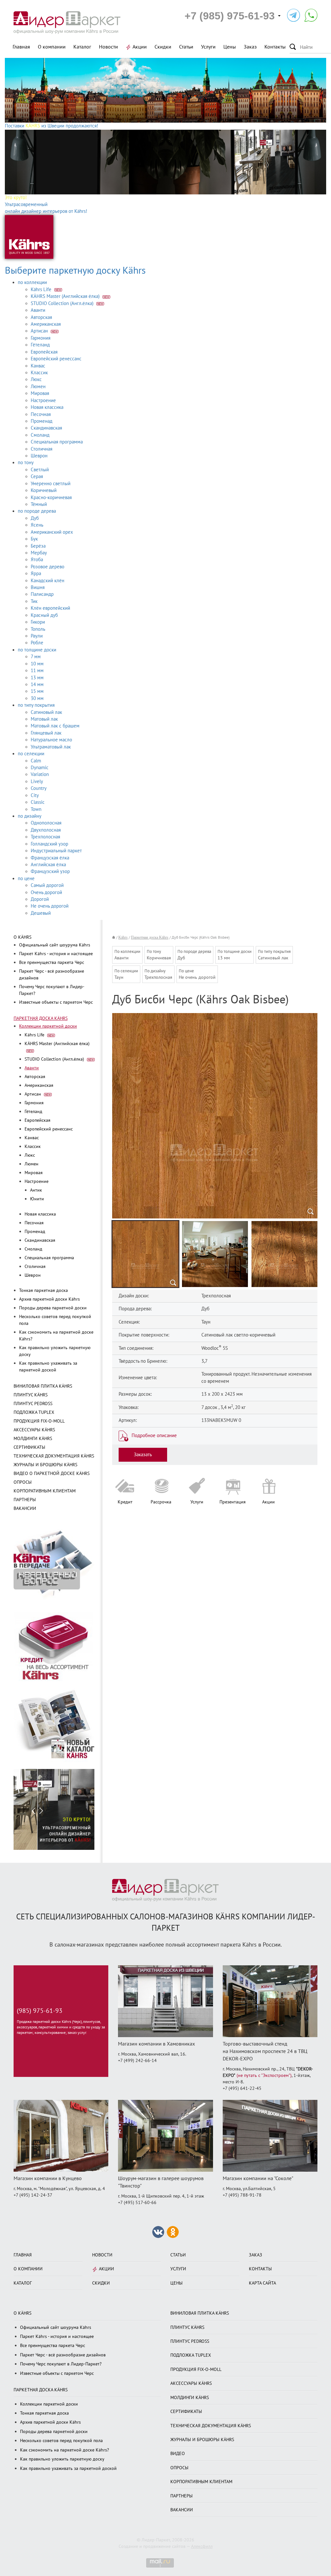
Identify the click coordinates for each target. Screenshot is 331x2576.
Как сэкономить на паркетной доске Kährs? (64, 2450)
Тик (34, 601)
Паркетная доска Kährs (41, 1018)
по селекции (31, 754)
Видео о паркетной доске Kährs (52, 1474)
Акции (140, 47)
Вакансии (25, 1508)
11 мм (37, 671)
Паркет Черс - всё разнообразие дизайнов (63, 2355)
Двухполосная (46, 830)
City (35, 795)
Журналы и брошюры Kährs (45, 1465)
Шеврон (39, 456)
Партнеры (25, 1500)
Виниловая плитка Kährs (43, 1386)
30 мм (37, 698)
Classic (38, 802)
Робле (37, 643)
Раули (37, 636)
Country (39, 788)
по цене (26, 879)
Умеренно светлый (51, 484)
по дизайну (30, 816)
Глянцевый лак (46, 733)
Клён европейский (50, 608)
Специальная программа (57, 442)
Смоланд (40, 435)
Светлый (40, 470)
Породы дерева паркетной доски (53, 1308)
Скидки (163, 47)
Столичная (42, 449)
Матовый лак (44, 719)
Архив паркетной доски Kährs (49, 1299)
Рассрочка (161, 1502)
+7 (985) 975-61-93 (230, 16)
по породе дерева (37, 511)
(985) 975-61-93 (40, 2011)
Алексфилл (202, 2546)
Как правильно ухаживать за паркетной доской (68, 2468)
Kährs (123, 937)
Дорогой (40, 899)
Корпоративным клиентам (45, 1491)
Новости (108, 47)
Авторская (41, 317)
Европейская (44, 352)
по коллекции (32, 282)
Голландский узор (49, 844)
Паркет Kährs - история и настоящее (56, 954)
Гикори (38, 622)
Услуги (208, 47)
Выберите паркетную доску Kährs (75, 271)
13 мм (37, 678)
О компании (52, 47)
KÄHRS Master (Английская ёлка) (66, 296)
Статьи (186, 47)
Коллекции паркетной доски (48, 1026)
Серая (37, 476)
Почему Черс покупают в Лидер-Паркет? (61, 2364)
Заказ (250, 47)
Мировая (40, 393)
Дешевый (41, 913)
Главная (21, 47)
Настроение (43, 400)
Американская (46, 324)
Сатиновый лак (46, 712)
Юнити (37, 1199)
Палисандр (42, 594)
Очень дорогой (46, 892)
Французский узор (50, 871)
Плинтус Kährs (31, 1395)
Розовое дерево (48, 567)
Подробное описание (154, 1435)
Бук (34, 539)
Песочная (41, 414)
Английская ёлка (48, 865)
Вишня (38, 587)
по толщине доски (37, 650)
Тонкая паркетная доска (43, 1290)
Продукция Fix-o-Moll (39, 1421)
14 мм (37, 684)
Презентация (233, 1502)
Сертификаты (29, 1447)
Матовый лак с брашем (55, 726)
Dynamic (40, 768)
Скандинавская (46, 428)
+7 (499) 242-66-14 (137, 2061)
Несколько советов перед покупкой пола (61, 2441)
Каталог (82, 47)
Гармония (41, 338)
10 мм (37, 664)
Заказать (143, 1455)
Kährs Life (42, 289)
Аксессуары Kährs (34, 1430)
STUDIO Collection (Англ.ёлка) (63, 303)
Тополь (38, 629)
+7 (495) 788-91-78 (242, 2195)
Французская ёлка (50, 858)
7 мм (36, 657)
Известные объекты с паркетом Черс (56, 1002)
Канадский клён (48, 581)
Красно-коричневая (51, 497)
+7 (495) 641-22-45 (242, 2088)
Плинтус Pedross (33, 1404)
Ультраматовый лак (51, 747)
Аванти (38, 310)
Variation (40, 774)
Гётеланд (40, 345)
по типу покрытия (36, 705)
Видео (178, 2454)
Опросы (23, 1482)
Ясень (37, 525)
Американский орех (52, 532)
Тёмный (39, 504)
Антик (36, 1190)
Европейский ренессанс (56, 359)
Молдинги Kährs (33, 1439)
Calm (36, 761)
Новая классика (47, 407)
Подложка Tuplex (34, 1412)
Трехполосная (45, 837)
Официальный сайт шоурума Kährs (55, 945)
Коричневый (44, 490)
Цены (230, 47)
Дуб (35, 518)
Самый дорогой (47, 885)
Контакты (275, 47)
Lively (37, 781)
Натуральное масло (51, 740)
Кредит (125, 1502)
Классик (39, 373)
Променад (42, 421)
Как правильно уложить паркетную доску (62, 2459)
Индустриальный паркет (56, 851)
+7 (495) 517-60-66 (137, 2203)
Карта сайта (262, 2283)
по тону (26, 463)
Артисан (40, 331)
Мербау (39, 553)
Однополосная (46, 823)
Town (36, 809)
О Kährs (22, 937)
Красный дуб (44, 615)
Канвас (38, 366)
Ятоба (37, 560)
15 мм (37, 691)
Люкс (36, 379)
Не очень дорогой (50, 906)
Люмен (38, 387)
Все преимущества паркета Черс (52, 962)
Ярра (36, 573)
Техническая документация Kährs (54, 1456)
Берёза (38, 546)
